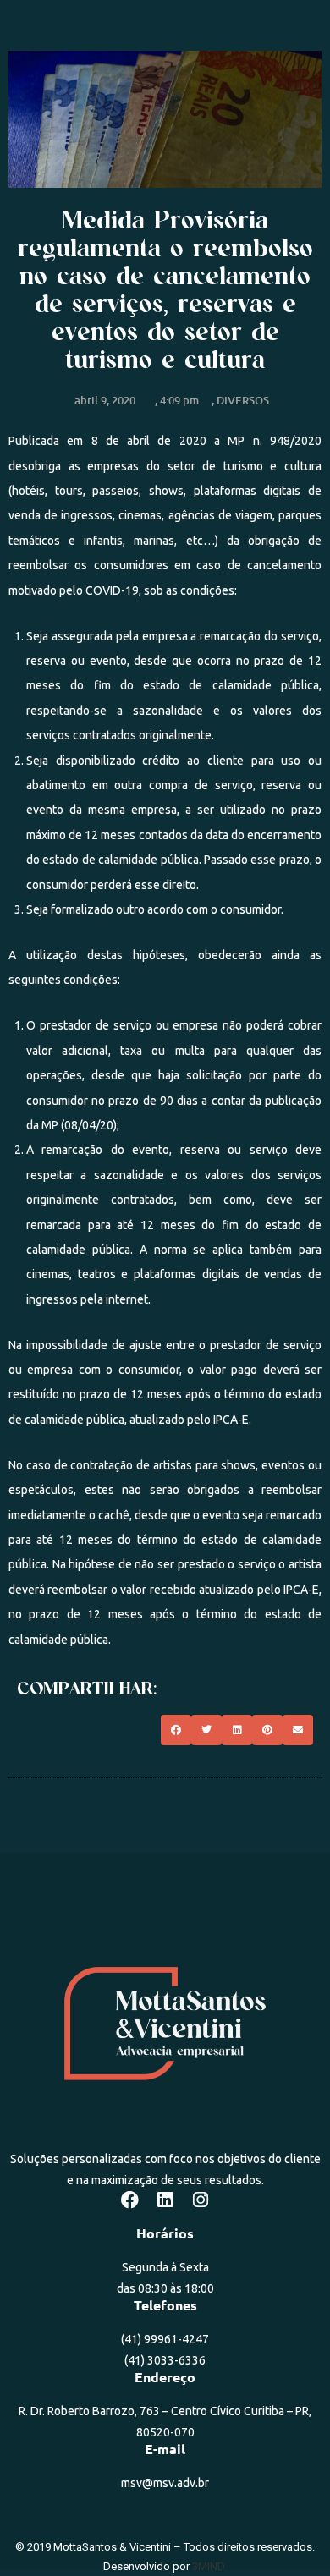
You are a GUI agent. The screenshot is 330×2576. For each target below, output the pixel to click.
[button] (176, 1730)
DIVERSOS (243, 400)
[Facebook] (129, 2200)
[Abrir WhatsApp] (288, 2533)
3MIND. (209, 2566)
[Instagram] (201, 2200)
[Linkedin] (165, 2200)
